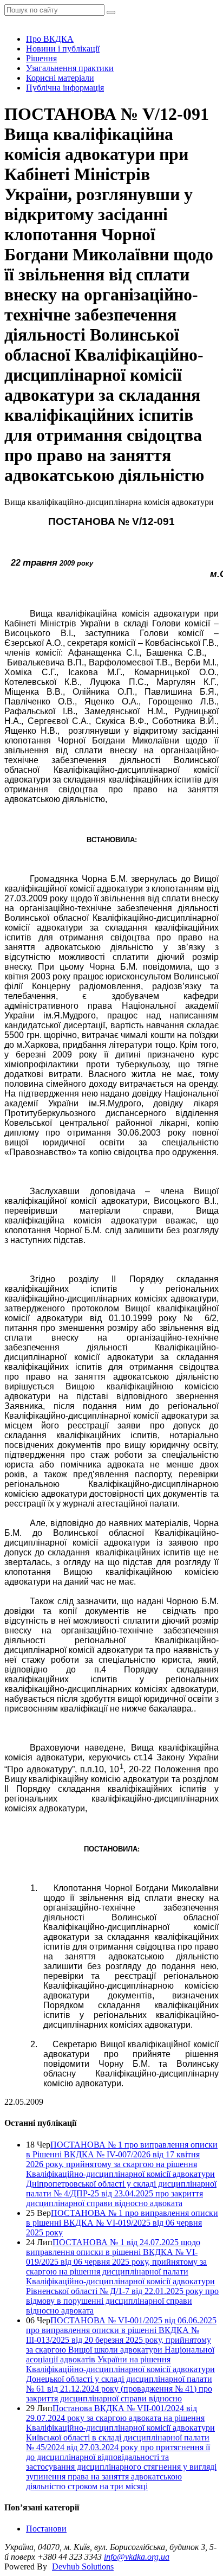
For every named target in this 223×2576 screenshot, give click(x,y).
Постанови (46, 2529)
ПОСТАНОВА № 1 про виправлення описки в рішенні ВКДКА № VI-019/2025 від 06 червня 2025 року (122, 2223)
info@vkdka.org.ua (137, 2557)
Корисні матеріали (60, 78)
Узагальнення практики (70, 68)
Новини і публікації (63, 49)
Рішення (41, 58)
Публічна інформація (65, 88)
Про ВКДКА (50, 39)
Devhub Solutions (83, 2567)
